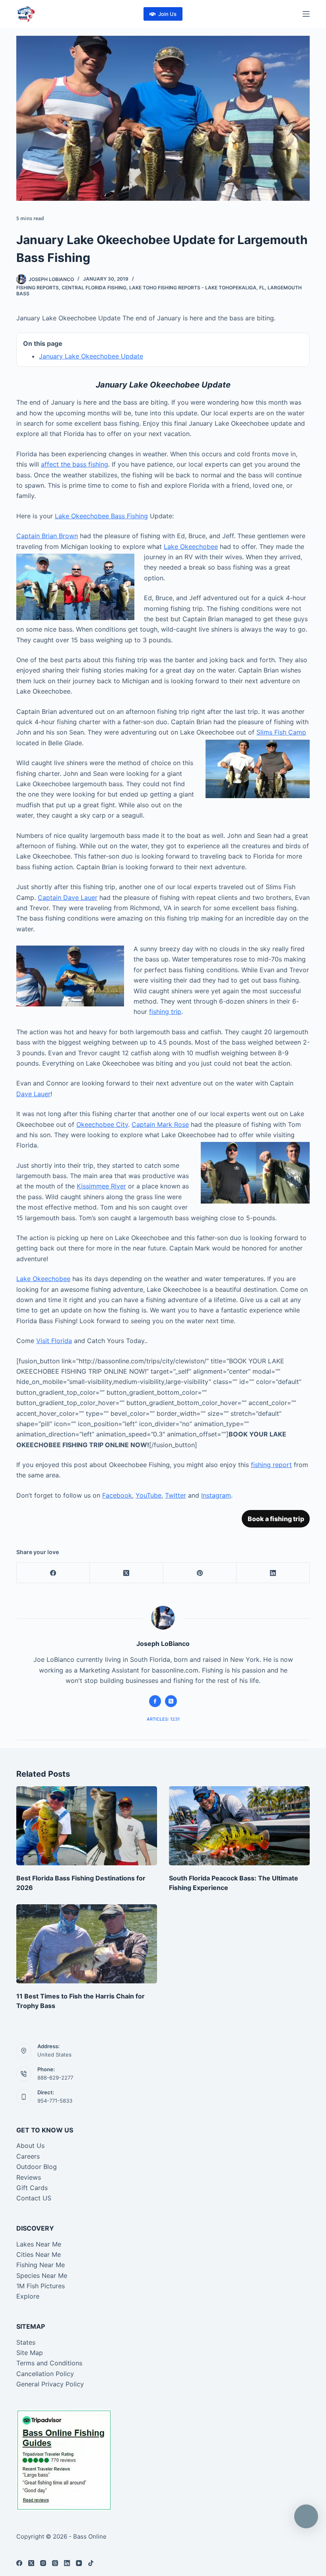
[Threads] (55, 2563)
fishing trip (165, 1012)
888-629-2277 (55, 2078)
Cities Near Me (39, 2254)
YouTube (148, 1495)
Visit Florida (54, 1341)
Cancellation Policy (45, 2374)
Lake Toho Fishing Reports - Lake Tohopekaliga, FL (197, 288)
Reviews (29, 2177)
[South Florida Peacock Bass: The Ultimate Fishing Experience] (239, 1826)
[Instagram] (43, 2563)
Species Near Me (42, 2276)
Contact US (34, 2198)
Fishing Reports (38, 288)
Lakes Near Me (39, 2244)
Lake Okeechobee (191, 547)
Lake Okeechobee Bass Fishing (101, 516)
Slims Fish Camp (281, 732)
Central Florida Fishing (94, 288)
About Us (30, 2146)
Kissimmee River (101, 1186)
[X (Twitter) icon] (171, 1701)
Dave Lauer (33, 1094)
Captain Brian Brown (47, 536)
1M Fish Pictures (41, 2286)
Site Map (30, 2353)
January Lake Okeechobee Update (91, 356)
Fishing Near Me (41, 2265)
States (26, 2342)
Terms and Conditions (49, 2363)
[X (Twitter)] (126, 1573)
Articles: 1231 (163, 1719)
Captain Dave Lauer (68, 897)
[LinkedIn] (273, 1573)
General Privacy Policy (50, 2384)
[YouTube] (79, 2563)
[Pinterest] (200, 1573)
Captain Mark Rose (160, 1124)
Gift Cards (32, 2188)
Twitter (176, 1495)
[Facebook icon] (155, 1701)
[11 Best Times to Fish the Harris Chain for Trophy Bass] (87, 1944)
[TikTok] (91, 2563)
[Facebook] (53, 1573)
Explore (28, 2296)
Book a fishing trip (276, 1519)
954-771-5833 (55, 2101)
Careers (28, 2156)
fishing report (271, 1465)
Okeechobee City (102, 1124)
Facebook (117, 1495)
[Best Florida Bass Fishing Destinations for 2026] (87, 1826)
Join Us (167, 14)
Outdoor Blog (37, 2167)
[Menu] (306, 14)
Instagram (216, 1495)
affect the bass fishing (75, 464)
